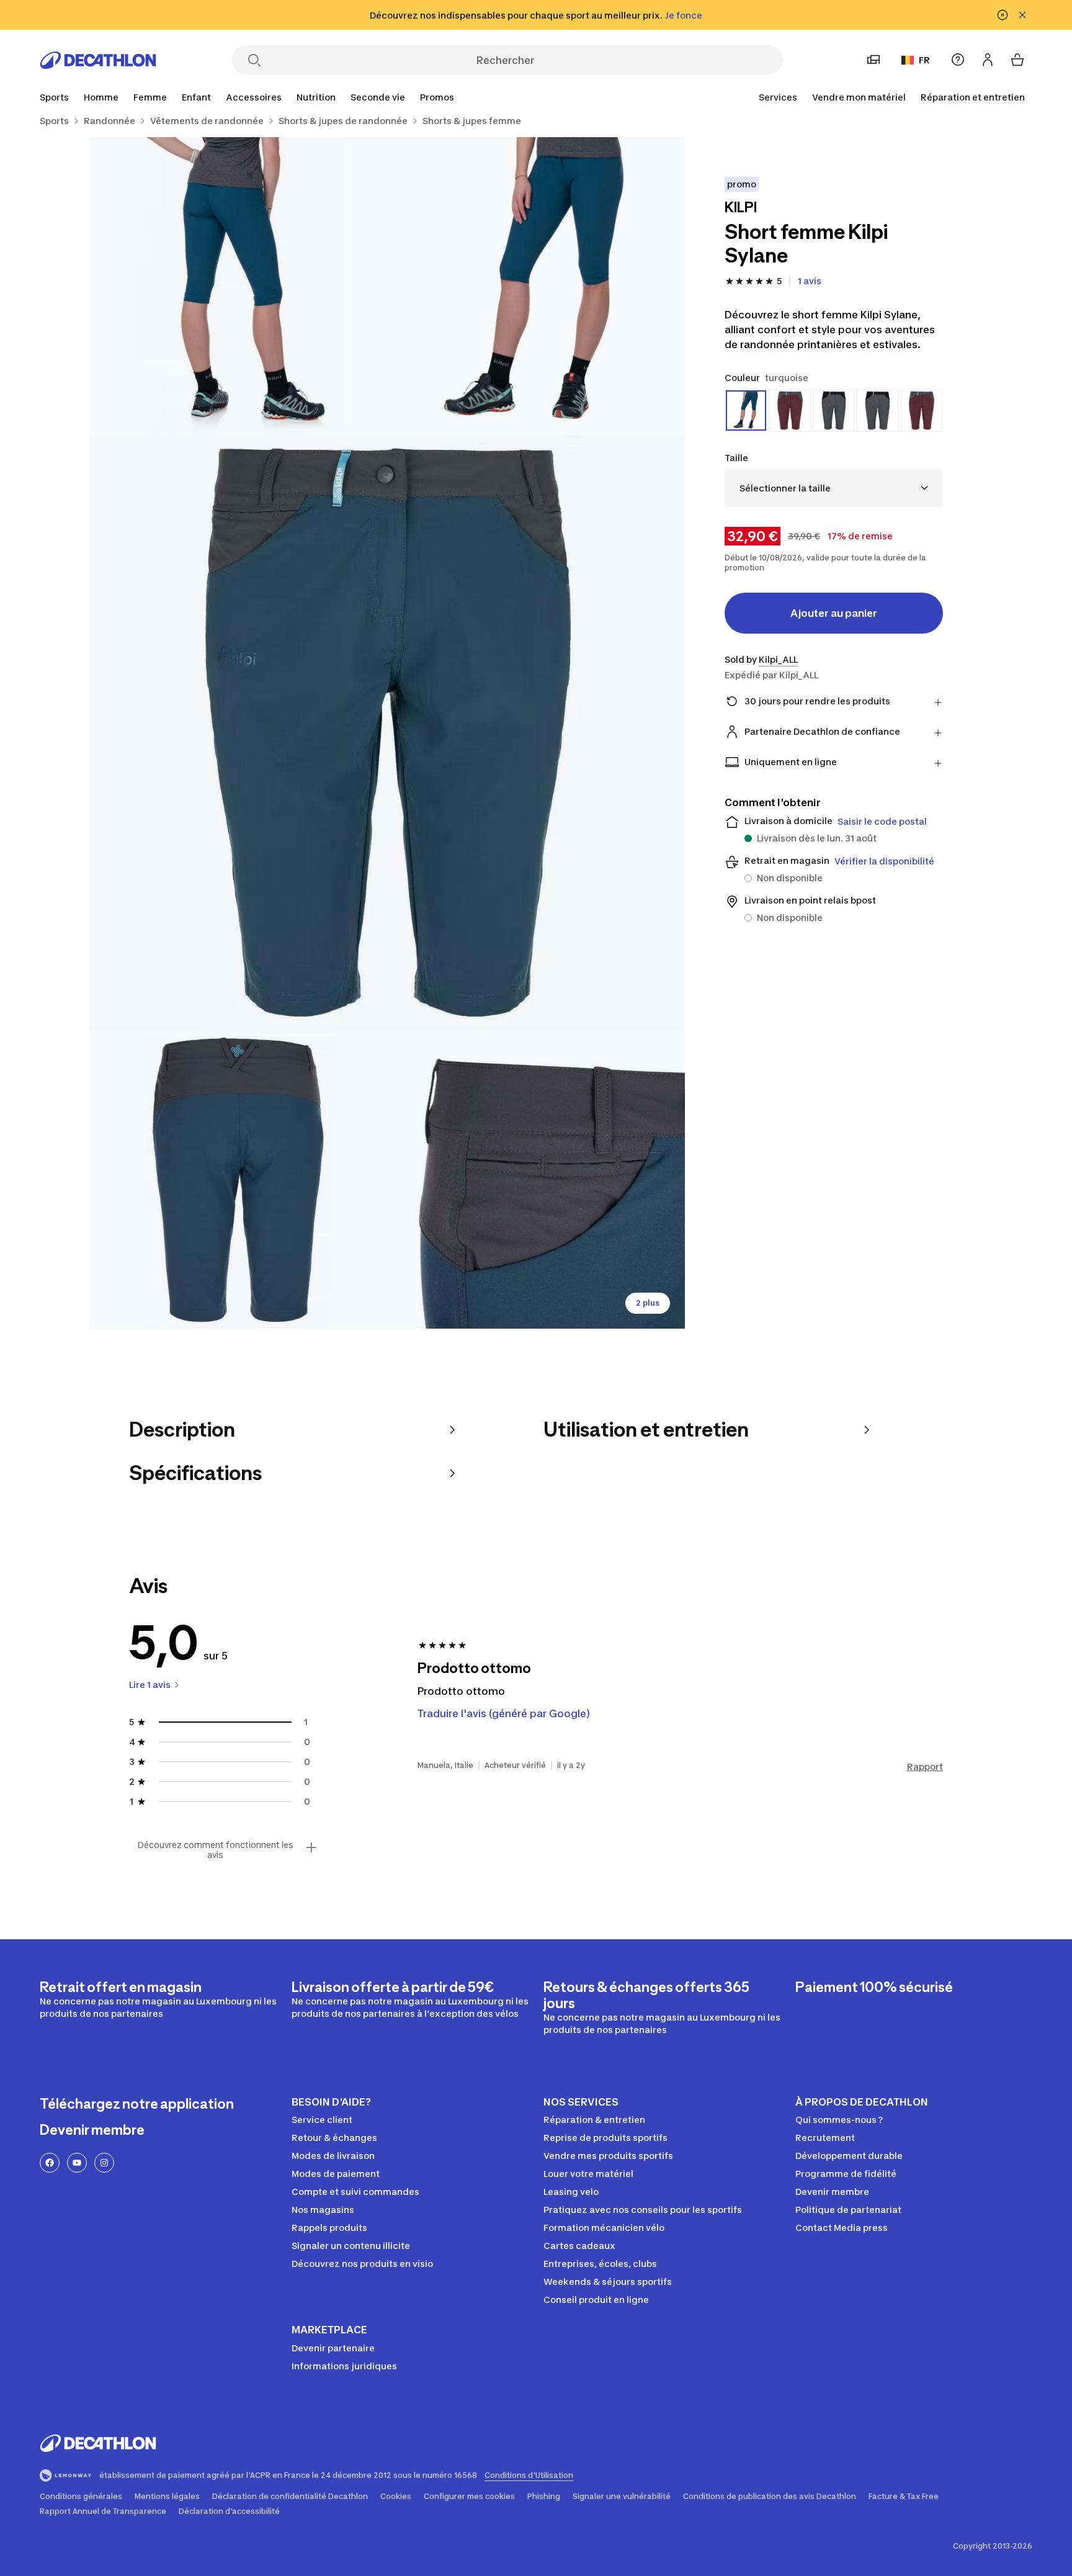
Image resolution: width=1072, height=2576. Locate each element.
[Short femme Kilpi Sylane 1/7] (536, 286)
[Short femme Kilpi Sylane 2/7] (238, 286)
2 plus (648, 1303)
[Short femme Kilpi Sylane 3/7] (387, 733)
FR (924, 60)
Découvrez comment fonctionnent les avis (215, 1850)
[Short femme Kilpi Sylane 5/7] (536, 1180)
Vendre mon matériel (859, 97)
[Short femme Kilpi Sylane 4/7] (238, 1180)
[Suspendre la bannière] (1003, 15)
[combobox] (834, 488)
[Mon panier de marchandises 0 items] (1017, 60)
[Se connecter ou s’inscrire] (988, 60)
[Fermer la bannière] (1022, 15)
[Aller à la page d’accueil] (98, 60)
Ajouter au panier (834, 613)
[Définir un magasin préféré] (873, 60)
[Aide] (958, 60)
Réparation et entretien (973, 97)
